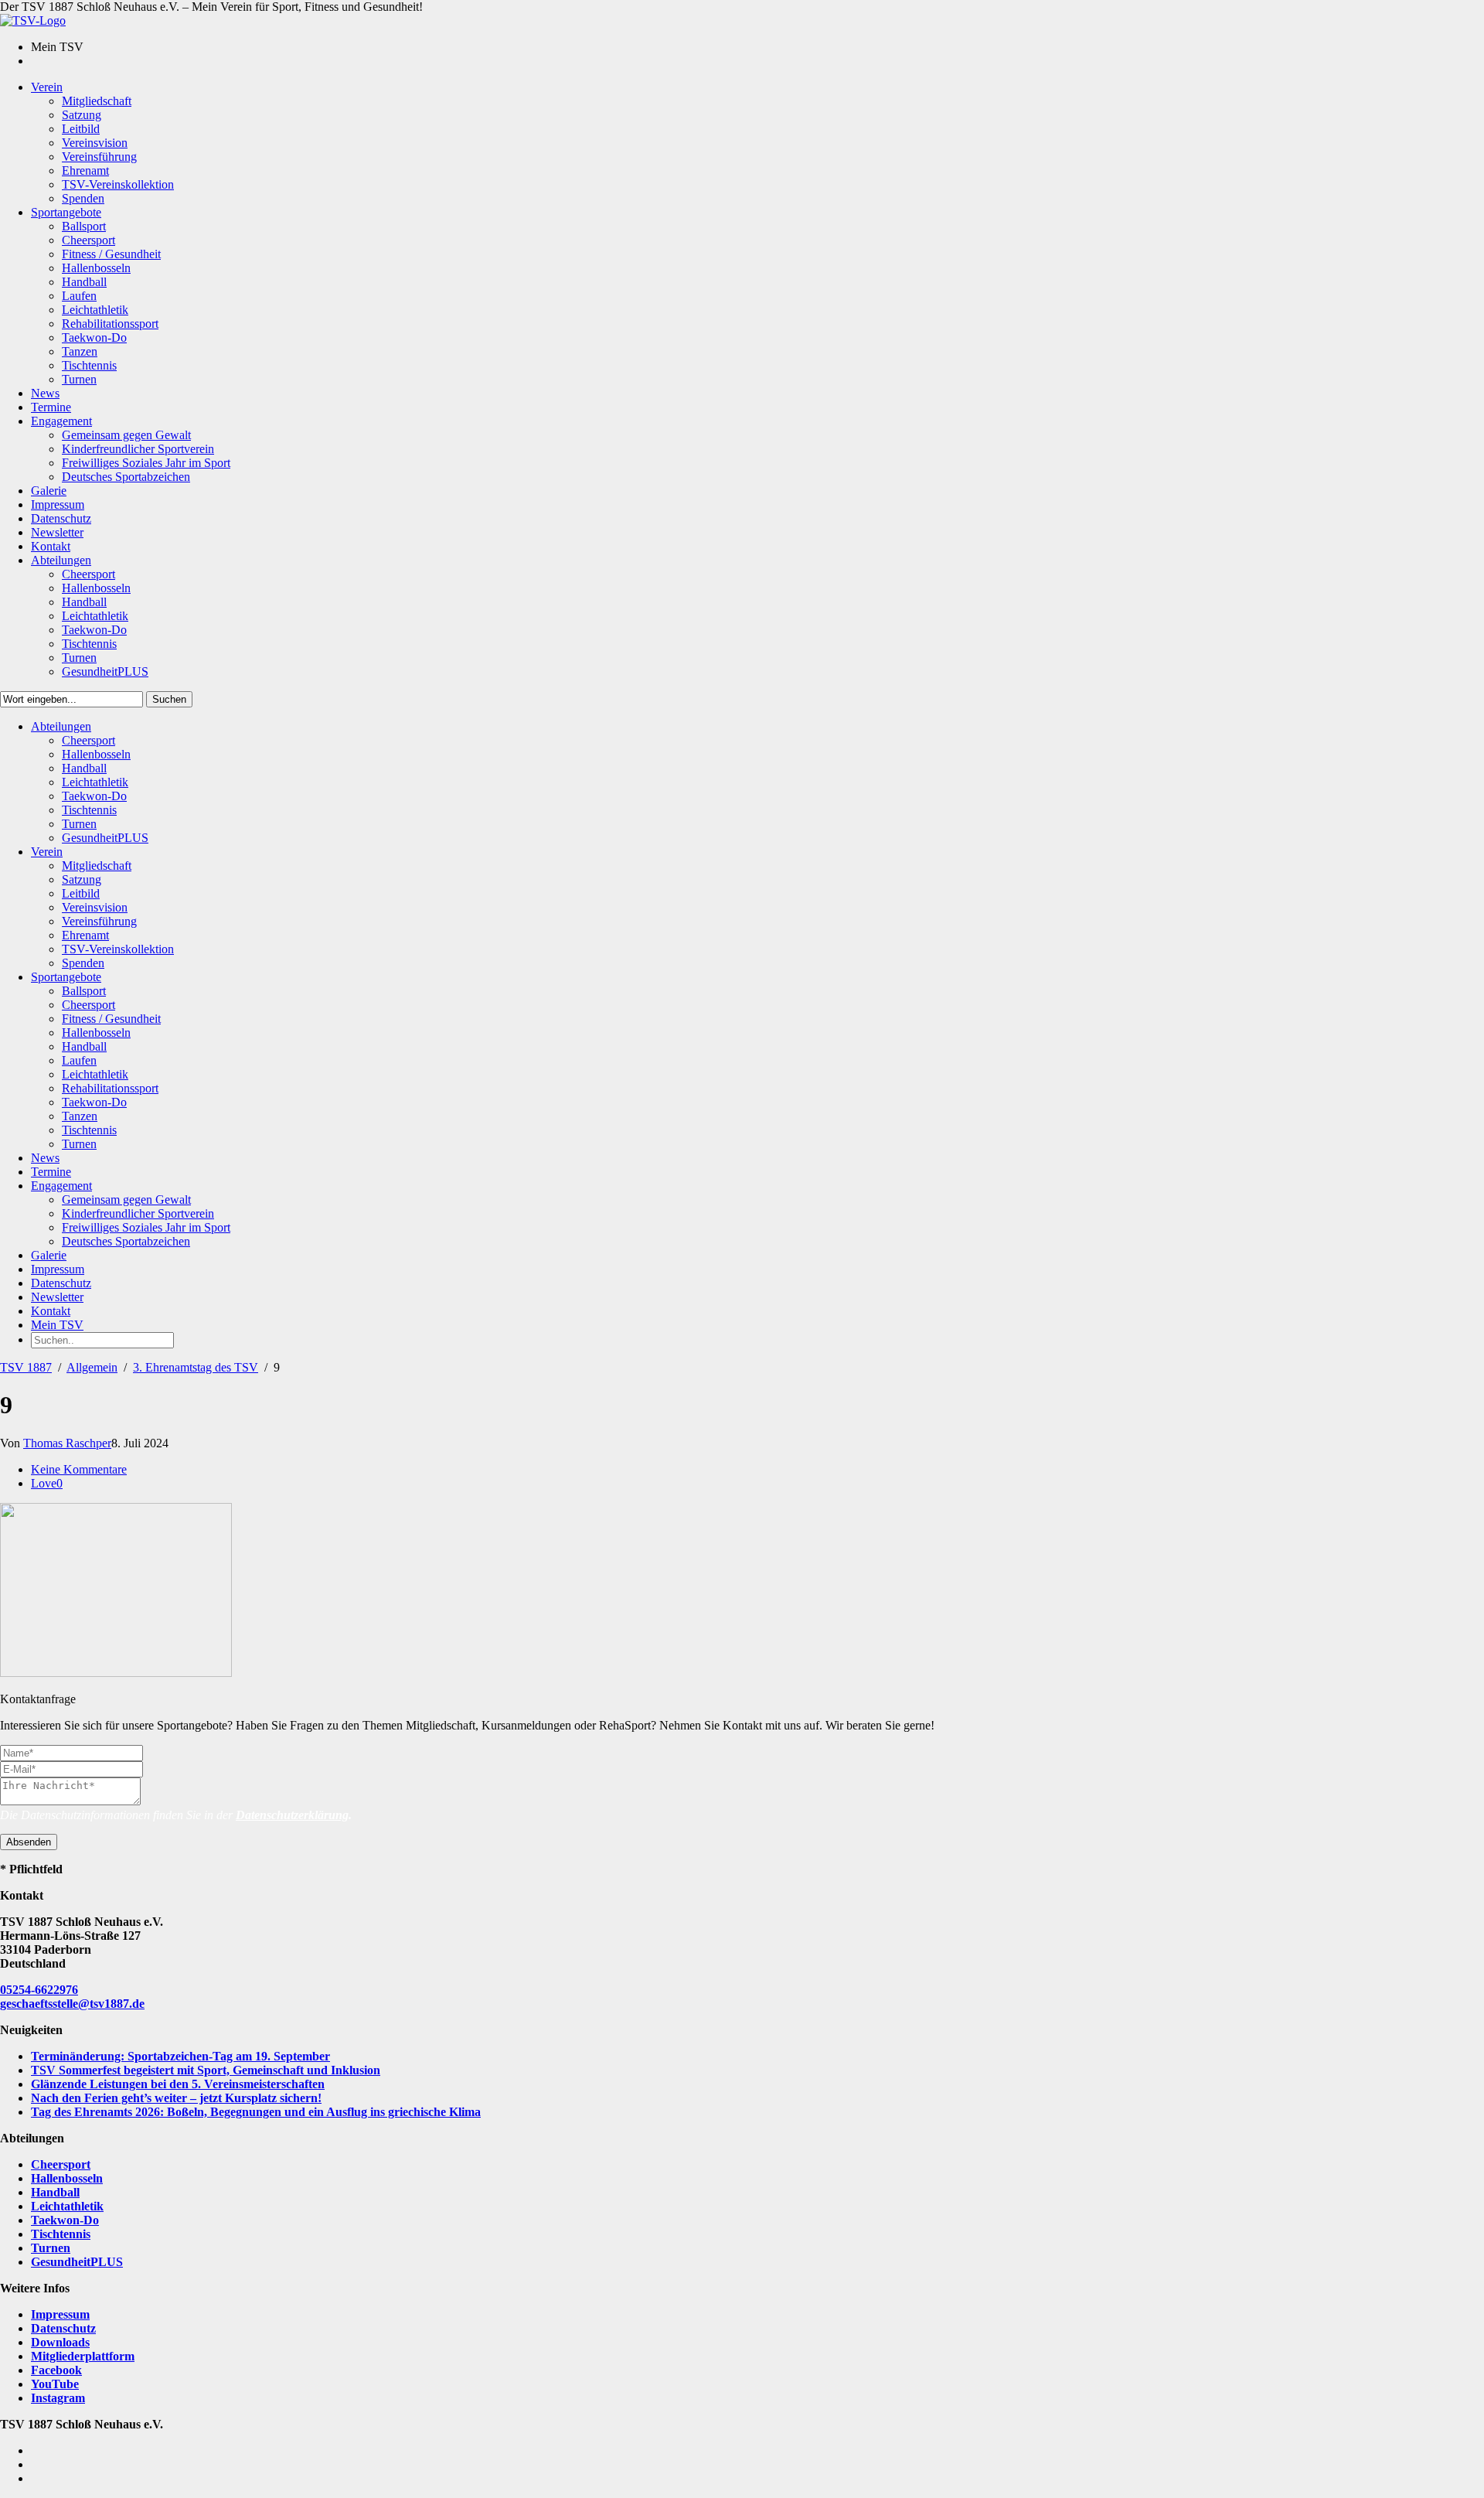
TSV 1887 (26, 1367)
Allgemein (92, 1367)
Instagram (58, 2398)
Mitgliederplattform (83, 2356)
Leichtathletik (67, 2206)
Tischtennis (61, 2234)
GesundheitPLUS (77, 2262)
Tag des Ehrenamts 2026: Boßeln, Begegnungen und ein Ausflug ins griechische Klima (256, 2112)
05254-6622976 (39, 1990)
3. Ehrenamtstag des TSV (196, 1367)
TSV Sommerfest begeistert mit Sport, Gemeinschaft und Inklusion (206, 2070)
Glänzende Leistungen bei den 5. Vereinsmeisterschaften (178, 2084)
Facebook (56, 2370)
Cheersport (61, 2164)
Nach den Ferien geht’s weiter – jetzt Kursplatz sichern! (176, 2098)
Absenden (29, 1842)
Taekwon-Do (65, 2220)
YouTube (55, 2384)
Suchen (169, 699)
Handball (55, 2192)
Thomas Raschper (67, 1443)
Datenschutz (63, 2328)
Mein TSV (57, 1325)
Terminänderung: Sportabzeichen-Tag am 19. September (180, 2056)
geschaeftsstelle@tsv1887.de (72, 2004)
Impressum (60, 2314)
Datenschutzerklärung (292, 1815)
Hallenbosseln (67, 2178)
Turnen (51, 2248)
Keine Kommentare (79, 1469)
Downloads (60, 2342)
